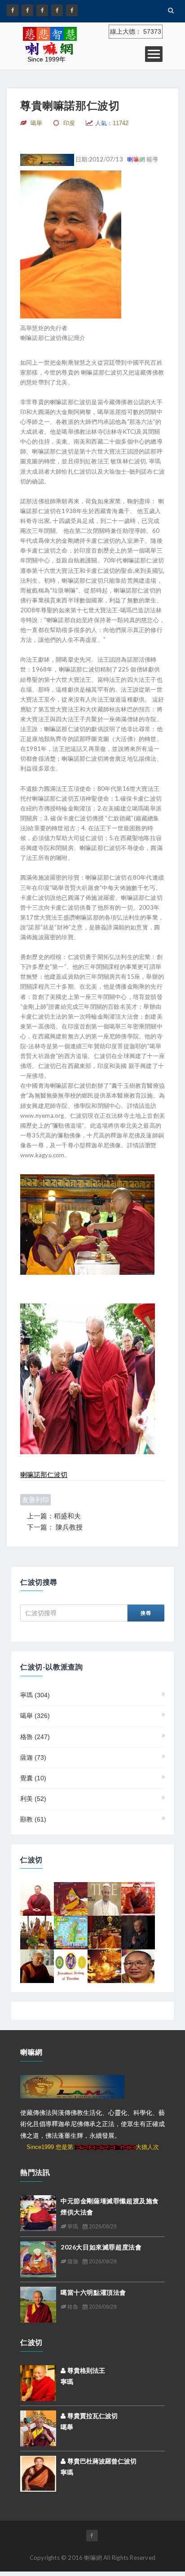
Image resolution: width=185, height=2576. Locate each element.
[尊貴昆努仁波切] (37, 1899)
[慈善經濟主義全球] (72, 10)
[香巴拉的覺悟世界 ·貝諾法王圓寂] (138, 1966)
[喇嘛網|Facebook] (13, 10)
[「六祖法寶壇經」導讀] (104, 1966)
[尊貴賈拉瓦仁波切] (38, 2428)
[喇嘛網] (57, 10)
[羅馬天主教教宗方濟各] (104, 1899)
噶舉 (35, 1716)
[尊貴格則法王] (38, 2382)
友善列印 (35, 1500)
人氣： (112, 123)
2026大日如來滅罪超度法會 (101, 2247)
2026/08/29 (102, 2227)
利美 (33, 1799)
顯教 (33, 1819)
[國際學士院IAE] (71, 1966)
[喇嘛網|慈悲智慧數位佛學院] (27, 10)
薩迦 (33, 1757)
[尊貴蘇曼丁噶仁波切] (138, 1899)
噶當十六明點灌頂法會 (93, 2292)
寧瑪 (35, 1695)
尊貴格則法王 (85, 2371)
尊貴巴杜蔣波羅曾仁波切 (101, 2461)
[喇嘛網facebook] (92, 2536)
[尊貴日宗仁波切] (71, 1899)
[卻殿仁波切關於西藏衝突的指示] (37, 1966)
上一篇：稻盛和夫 (54, 1516)
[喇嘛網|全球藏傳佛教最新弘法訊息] (42, 10)
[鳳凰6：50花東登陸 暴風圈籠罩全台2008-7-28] (71, 1932)
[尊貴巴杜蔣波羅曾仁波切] (38, 2473)
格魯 (35, 1737)
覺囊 (33, 1778)
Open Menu (154, 54)
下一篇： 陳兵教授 (55, 1527)
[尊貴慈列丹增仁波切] (37, 1932)
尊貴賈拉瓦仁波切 (92, 2416)
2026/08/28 (102, 2262)
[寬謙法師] (138, 1932)
